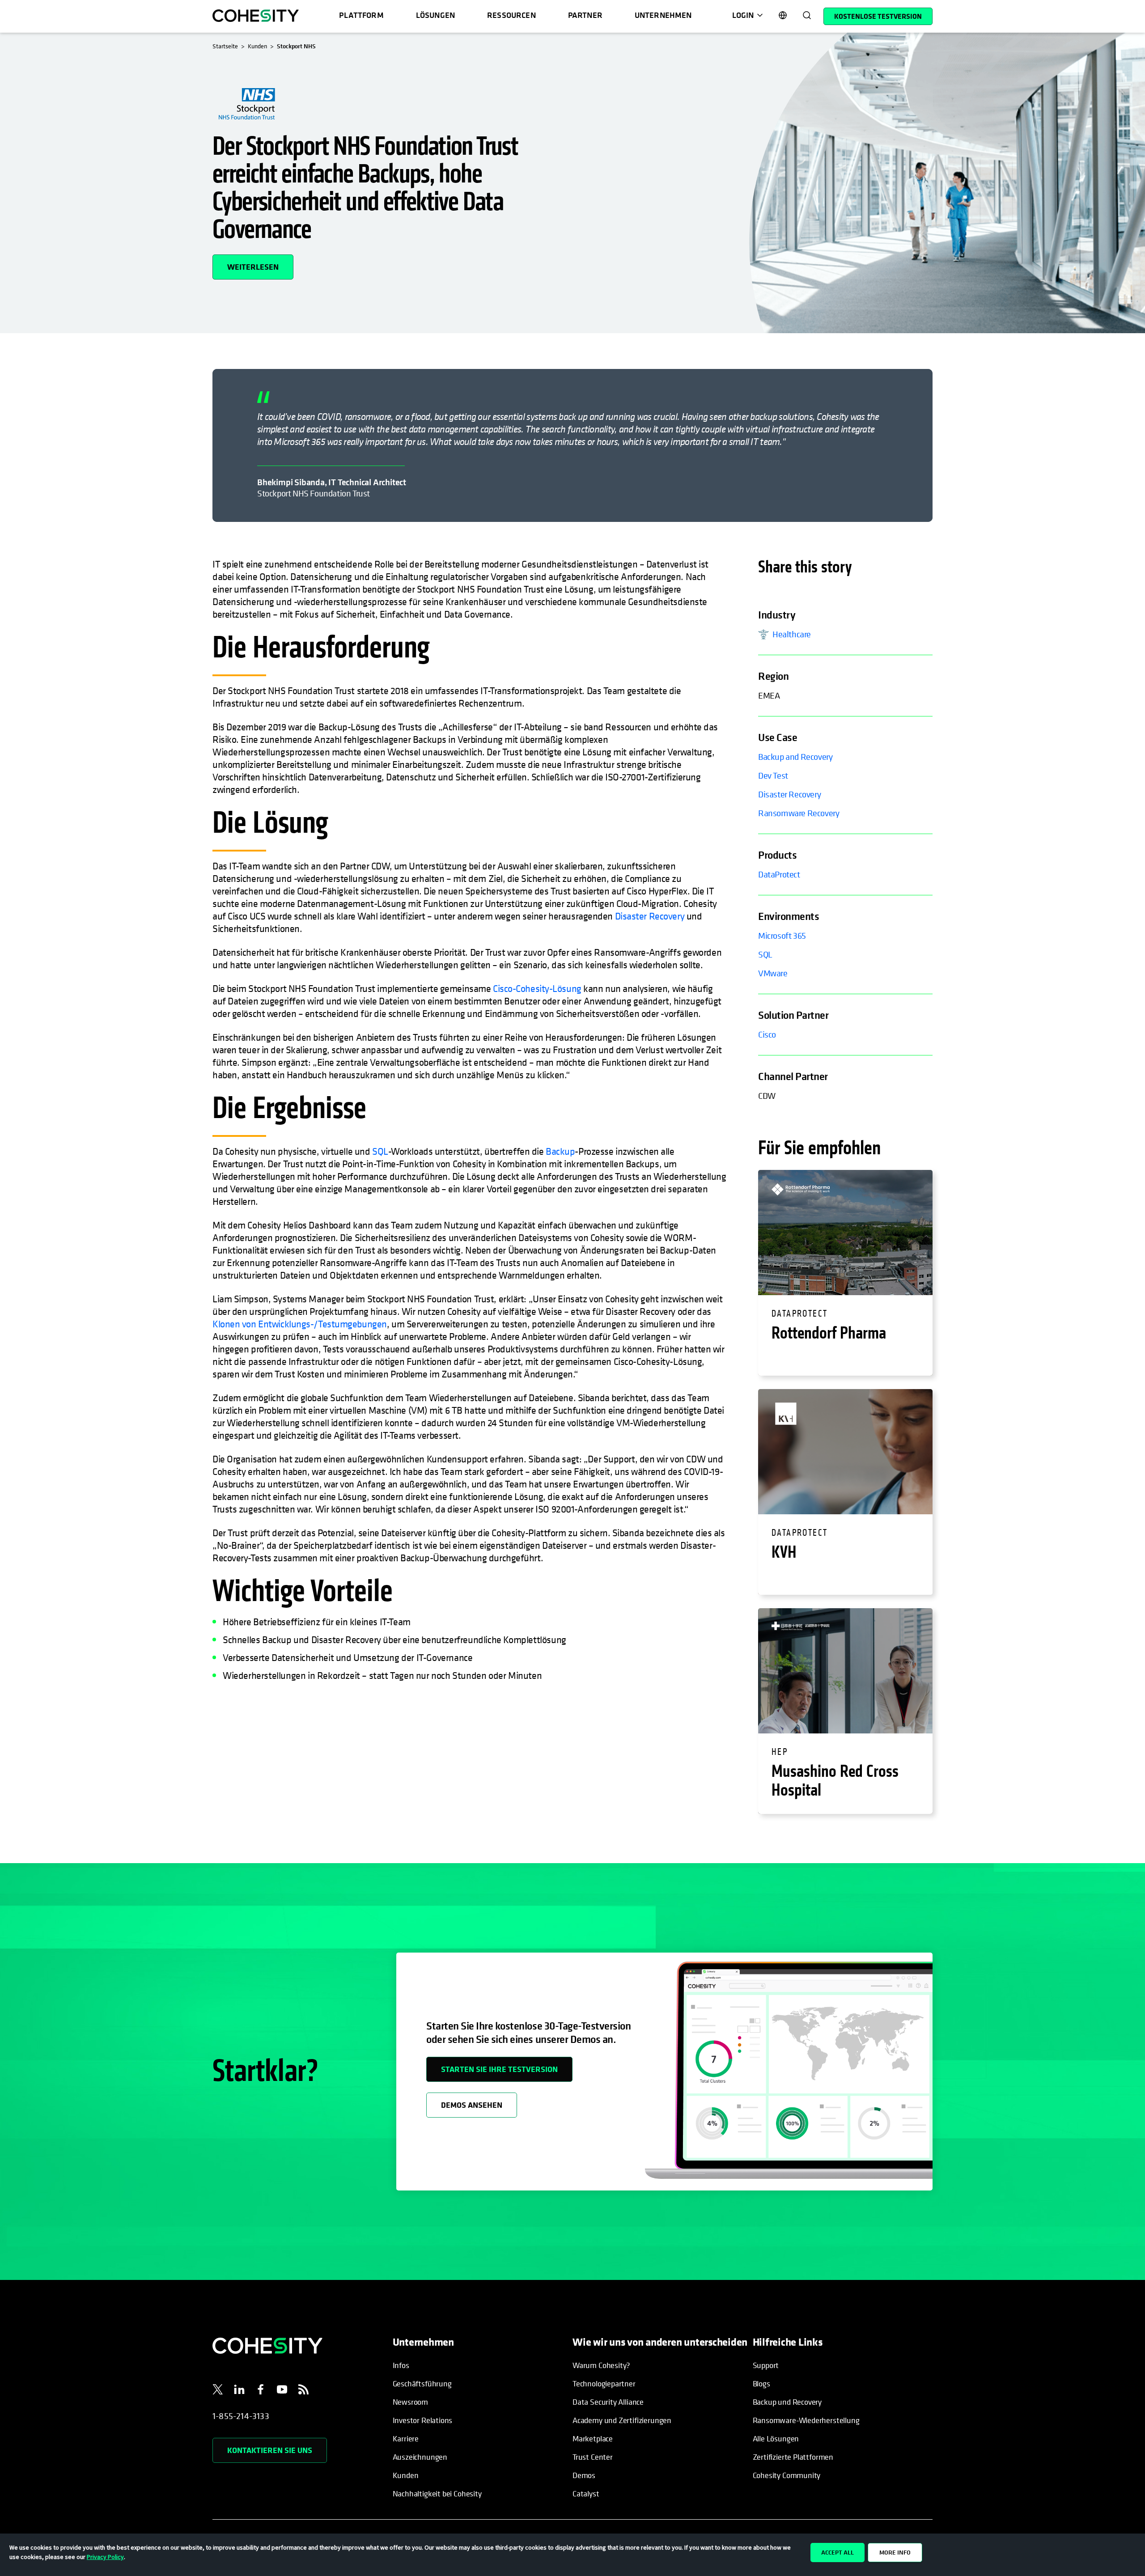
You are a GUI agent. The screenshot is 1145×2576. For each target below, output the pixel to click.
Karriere (406, 2438)
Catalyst (586, 2493)
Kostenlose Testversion (878, 16)
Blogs (761, 2383)
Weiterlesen (260, 263)
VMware (773, 973)
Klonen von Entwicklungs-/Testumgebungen (300, 1324)
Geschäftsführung (422, 2383)
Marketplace (593, 2438)
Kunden (406, 2475)
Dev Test (773, 776)
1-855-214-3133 (241, 2416)
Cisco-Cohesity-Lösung (537, 988)
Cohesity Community (787, 2475)
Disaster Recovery (650, 916)
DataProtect (779, 875)
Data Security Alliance (608, 2402)
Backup (560, 1151)
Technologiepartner (604, 2383)
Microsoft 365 (782, 936)
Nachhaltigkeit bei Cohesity (437, 2493)
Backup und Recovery (787, 2402)
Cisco (767, 1035)
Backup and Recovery (795, 757)
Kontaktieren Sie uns (270, 2450)
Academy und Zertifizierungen (622, 2420)
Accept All (838, 2552)
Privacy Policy (105, 2557)
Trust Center (593, 2457)
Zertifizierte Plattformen (793, 2457)
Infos (401, 2365)
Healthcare (792, 634)
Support (766, 2365)
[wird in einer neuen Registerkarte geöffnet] (218, 2391)
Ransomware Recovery (799, 813)
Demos (584, 2475)
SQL (380, 1151)
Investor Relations (423, 2420)
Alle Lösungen (776, 2438)
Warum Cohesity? (601, 2365)
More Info (895, 2552)
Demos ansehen (472, 2105)
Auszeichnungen (420, 2457)
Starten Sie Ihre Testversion (499, 2069)
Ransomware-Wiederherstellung (806, 2420)
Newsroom (411, 2402)
